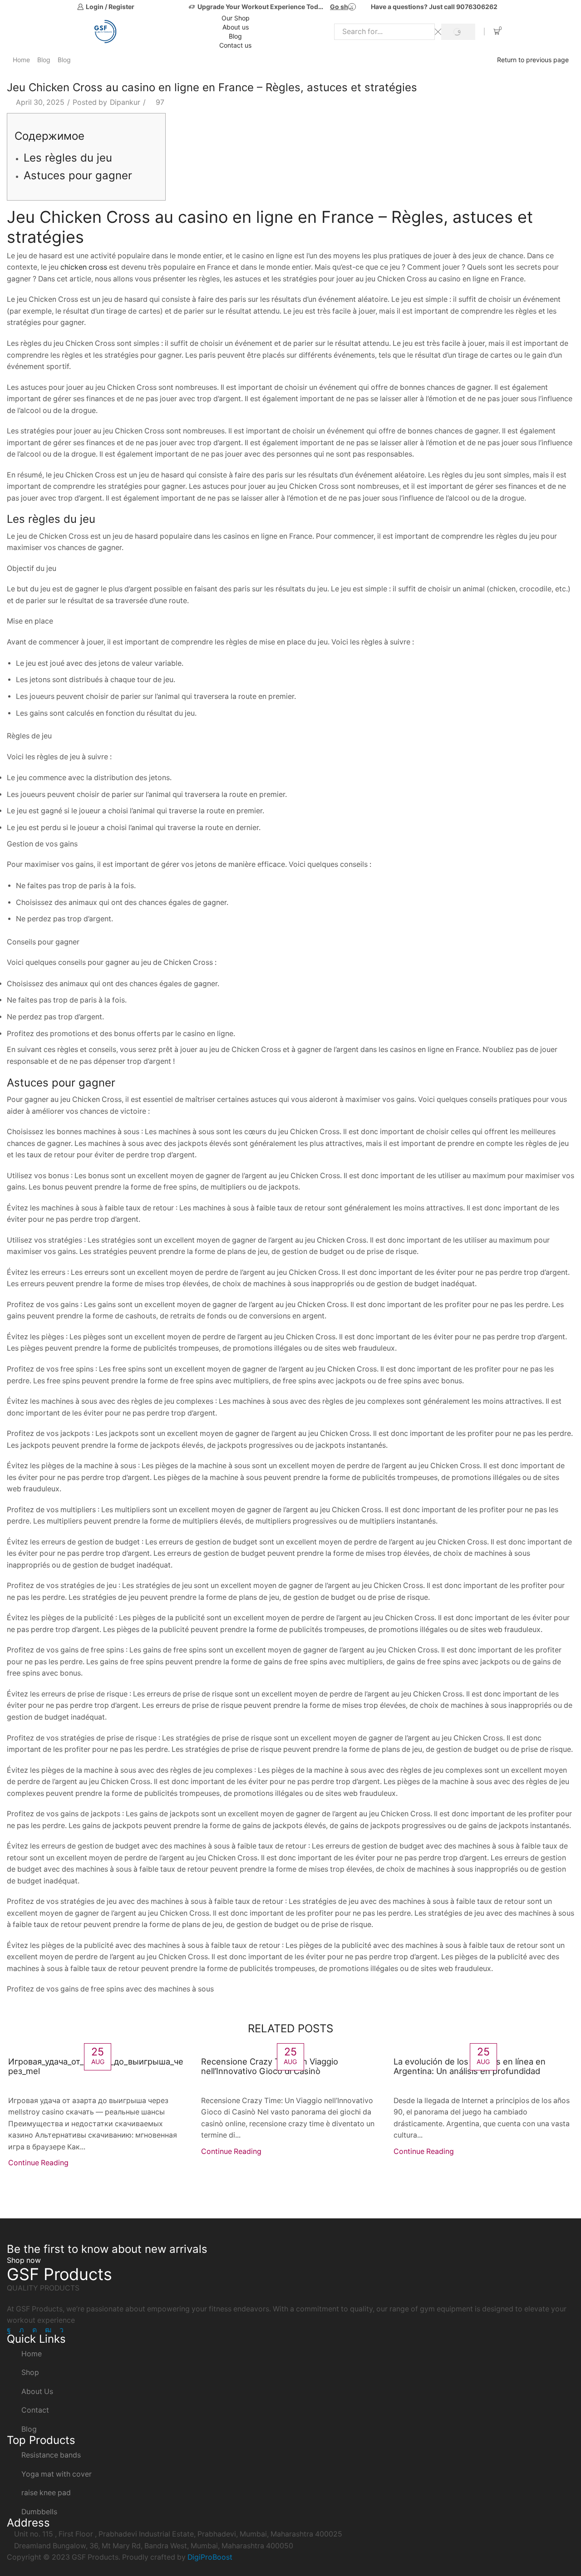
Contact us (235, 45)
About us (236, 27)
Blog (235, 36)
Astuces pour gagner (78, 175)
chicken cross (84, 267)
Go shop (343, 7)
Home (21, 60)
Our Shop (236, 18)
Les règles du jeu (68, 158)
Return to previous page (533, 60)
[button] (24, 2260)
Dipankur (125, 102)
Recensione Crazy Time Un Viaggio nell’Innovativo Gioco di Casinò (270, 2066)
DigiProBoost (210, 2557)
